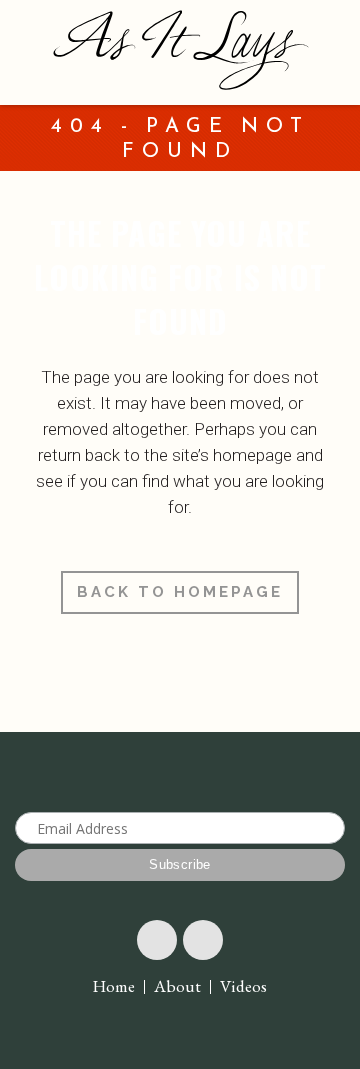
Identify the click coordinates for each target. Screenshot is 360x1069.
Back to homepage (180, 592)
